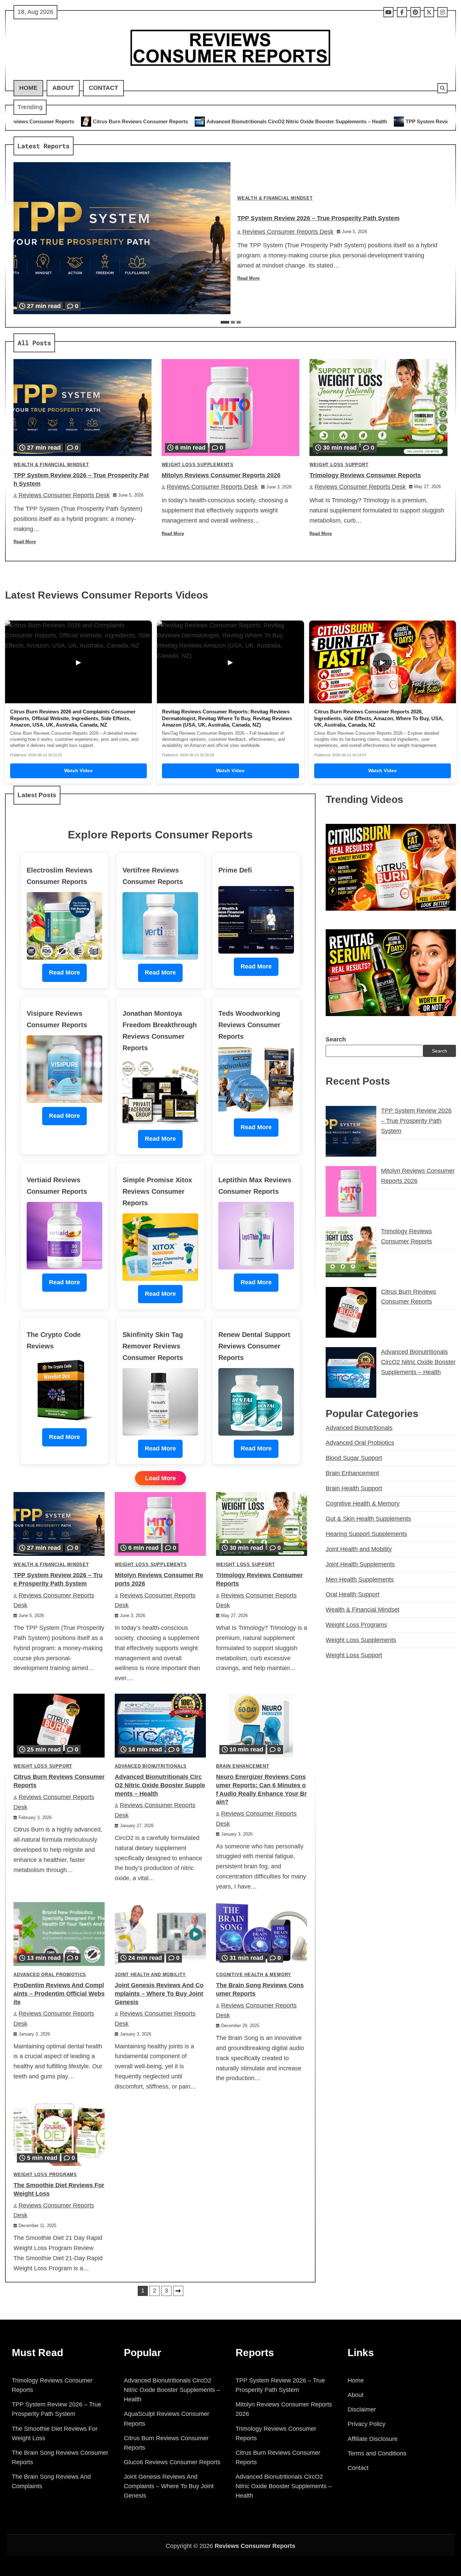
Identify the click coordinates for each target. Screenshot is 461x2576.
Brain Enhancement (243, 1766)
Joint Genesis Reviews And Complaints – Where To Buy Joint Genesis (159, 1994)
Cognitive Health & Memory (254, 1975)
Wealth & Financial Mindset (275, 198)
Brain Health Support (354, 1488)
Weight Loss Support (339, 465)
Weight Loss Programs (45, 2175)
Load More (160, 1478)
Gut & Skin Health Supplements (368, 1519)
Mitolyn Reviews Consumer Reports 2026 (221, 475)
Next (178, 2291)
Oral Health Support (352, 1594)
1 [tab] (225, 322)
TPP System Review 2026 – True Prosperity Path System (308, 121)
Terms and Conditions (377, 2453)
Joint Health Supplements (360, 1564)
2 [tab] (233, 322)
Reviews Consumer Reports (255, 2546)
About (63, 88)
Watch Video (78, 771)
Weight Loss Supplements (198, 465)
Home (28, 88)
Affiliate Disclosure (373, 2439)
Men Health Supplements (360, 1580)
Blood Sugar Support (354, 1458)
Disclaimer (362, 2409)
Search (336, 1039)
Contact (103, 88)
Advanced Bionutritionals (151, 1766)
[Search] (442, 88)
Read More (248, 278)
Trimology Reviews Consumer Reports (365, 475)
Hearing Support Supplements (366, 1534)
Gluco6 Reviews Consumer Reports (172, 2462)
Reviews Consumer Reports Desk (288, 232)
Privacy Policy (367, 2424)
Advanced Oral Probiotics (50, 1975)
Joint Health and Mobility (150, 1975)
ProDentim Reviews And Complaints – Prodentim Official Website (59, 1994)
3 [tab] (239, 322)
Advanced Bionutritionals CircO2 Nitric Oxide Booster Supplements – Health (133, 121)
